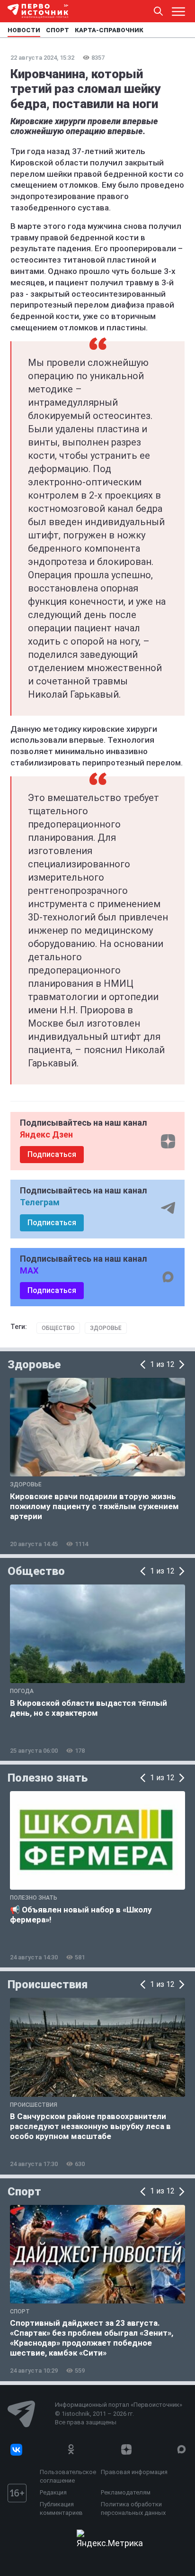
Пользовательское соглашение (68, 2476)
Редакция (53, 2492)
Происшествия (48, 1984)
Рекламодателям (126, 2492)
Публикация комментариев (61, 2508)
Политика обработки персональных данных (133, 2508)
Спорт (24, 2192)
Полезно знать (48, 1778)
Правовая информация (134, 2472)
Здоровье (106, 1328)
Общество (58, 1328)
